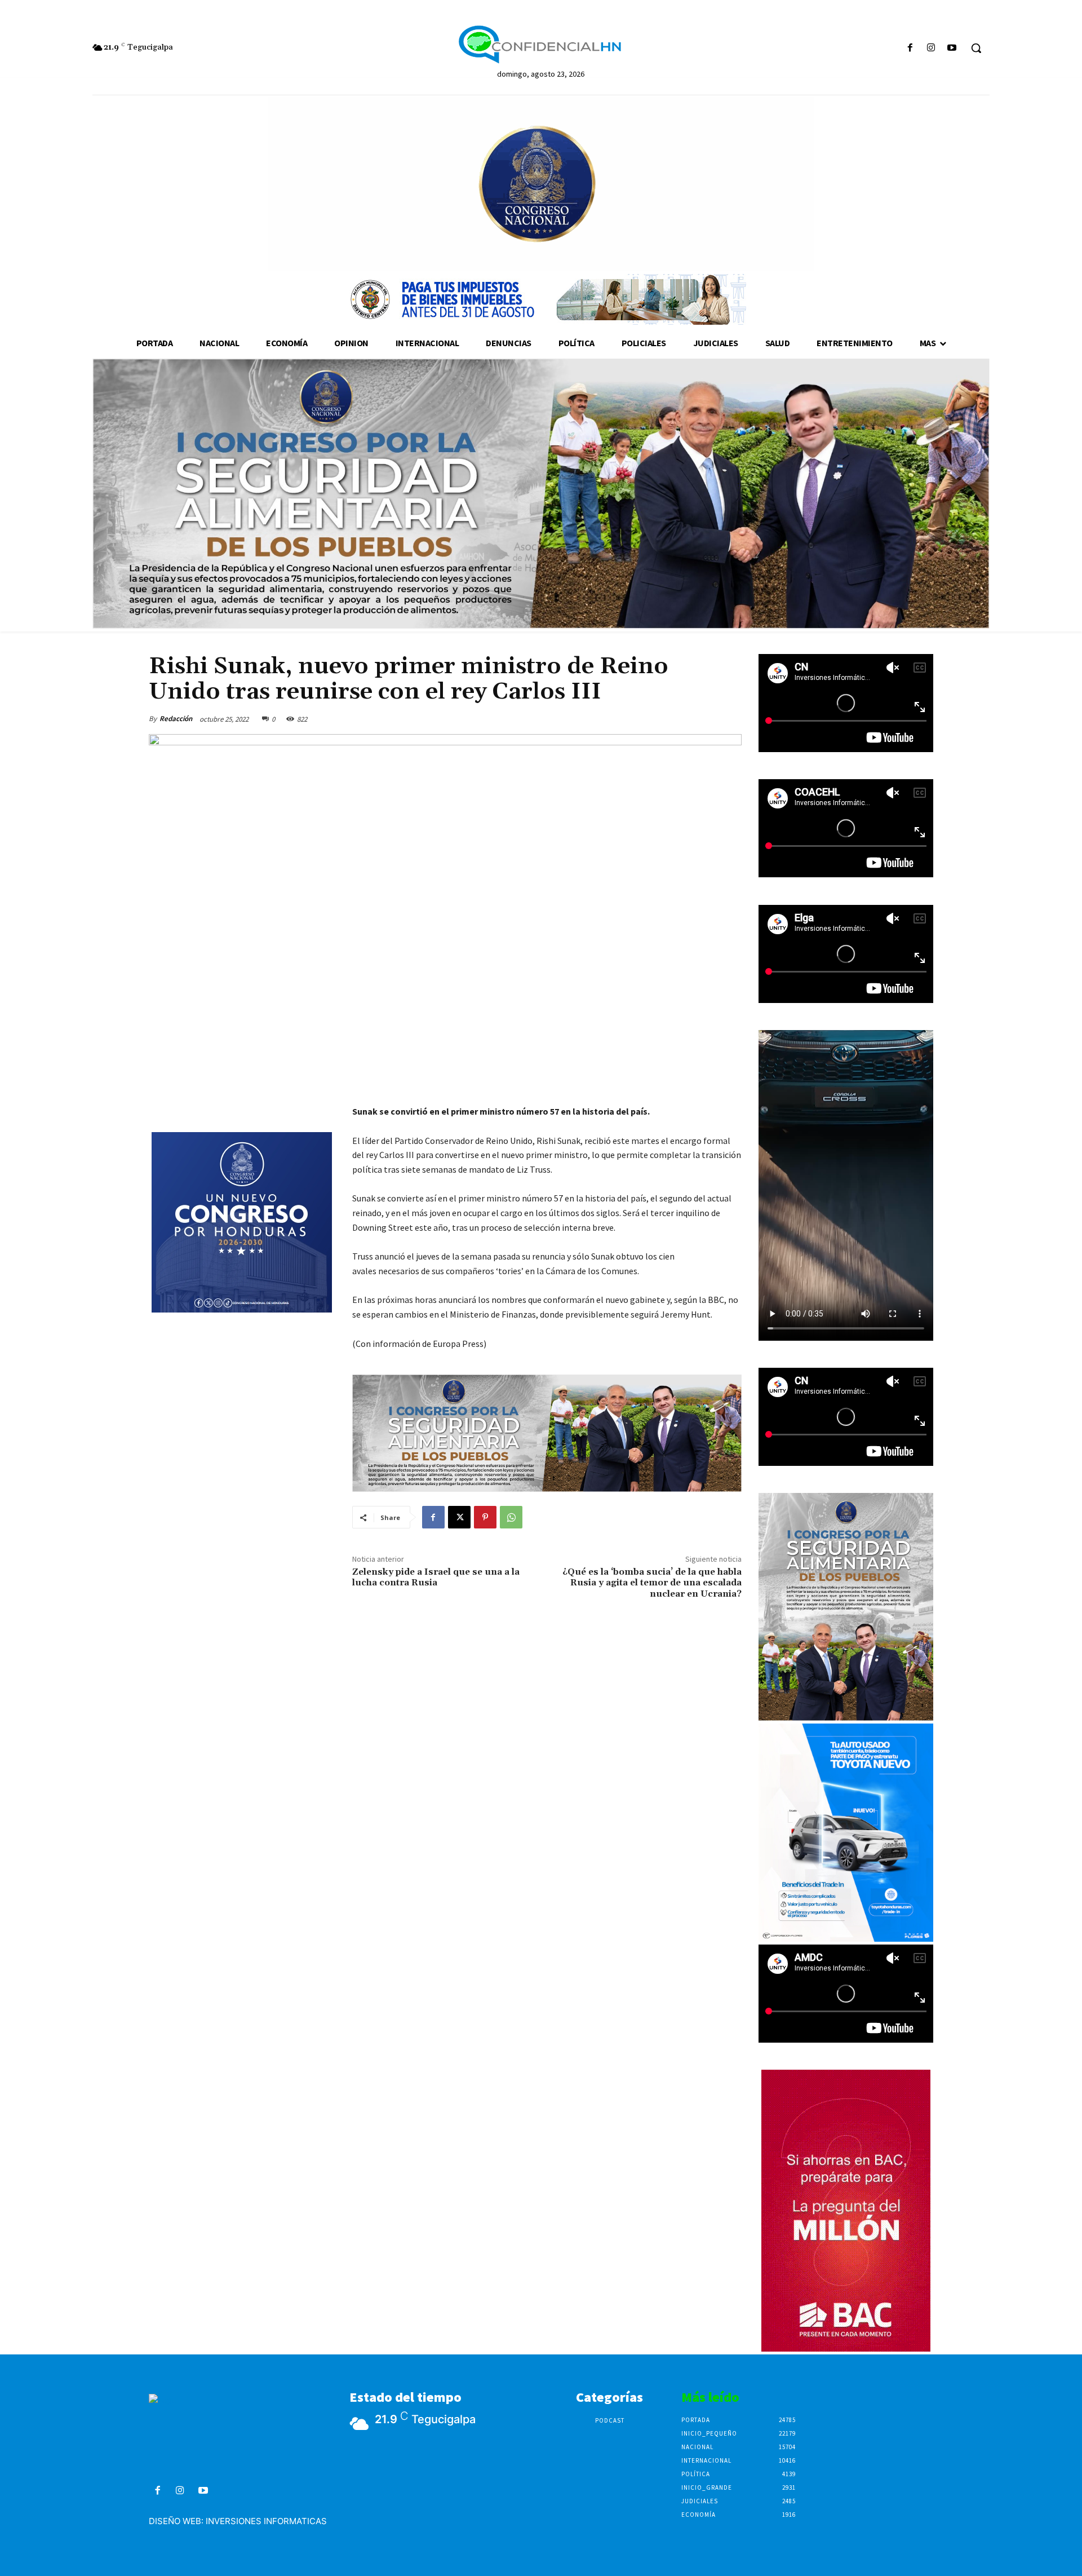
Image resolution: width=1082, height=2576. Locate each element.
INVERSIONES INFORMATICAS (266, 2521)
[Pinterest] (485, 1517)
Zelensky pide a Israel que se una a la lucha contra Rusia (436, 1577)
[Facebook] (910, 48)
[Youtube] (952, 48)
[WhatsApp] (511, 1517)
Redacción (176, 719)
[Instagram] (931, 48)
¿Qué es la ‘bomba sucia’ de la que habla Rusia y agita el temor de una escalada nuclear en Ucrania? (652, 1583)
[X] (459, 1517)
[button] (976, 48)
